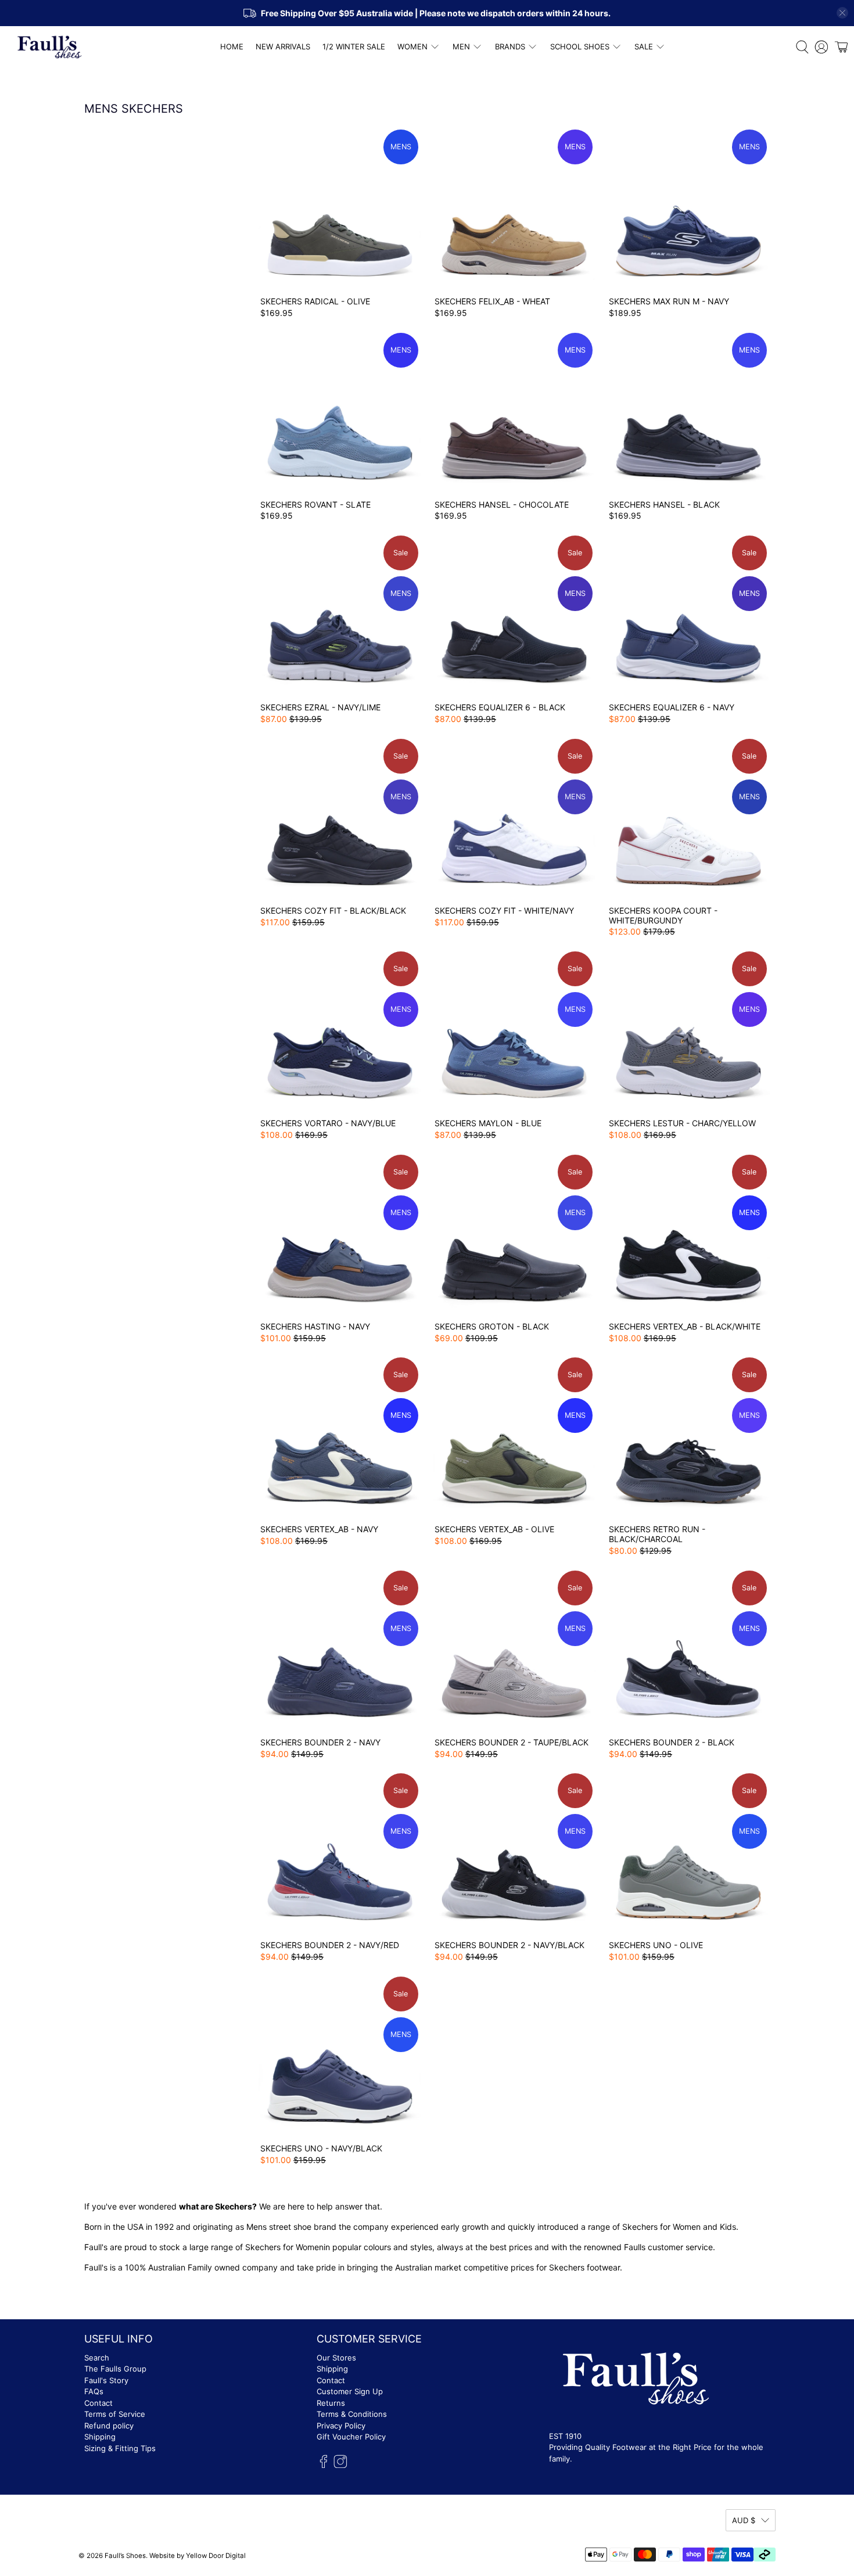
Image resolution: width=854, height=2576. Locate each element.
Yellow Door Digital (216, 2556)
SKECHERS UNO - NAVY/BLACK (321, 2148)
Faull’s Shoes (125, 2556)
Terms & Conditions (352, 2414)
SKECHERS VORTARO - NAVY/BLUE (328, 1123)
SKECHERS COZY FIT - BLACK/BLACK (333, 910)
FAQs (94, 2391)
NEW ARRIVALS (283, 46)
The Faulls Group (115, 2369)
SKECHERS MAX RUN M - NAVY (669, 301)
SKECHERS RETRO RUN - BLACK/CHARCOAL (657, 1534)
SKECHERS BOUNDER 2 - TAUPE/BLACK (512, 1742)
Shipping (100, 2437)
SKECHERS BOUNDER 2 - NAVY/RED (330, 1945)
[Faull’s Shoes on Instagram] (340, 2465)
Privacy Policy (341, 2426)
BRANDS (510, 46)
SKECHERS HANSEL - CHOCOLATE (502, 504)
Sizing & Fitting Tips (120, 2448)
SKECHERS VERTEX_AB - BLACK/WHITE (685, 1326)
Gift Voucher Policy (351, 2437)
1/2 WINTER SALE (354, 46)
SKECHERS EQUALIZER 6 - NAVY (672, 707)
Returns (331, 2403)
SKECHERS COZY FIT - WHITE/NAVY (504, 910)
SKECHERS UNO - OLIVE (656, 1945)
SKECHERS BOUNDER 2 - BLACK (672, 1742)
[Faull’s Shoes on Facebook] (324, 2465)
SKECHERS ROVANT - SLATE (315, 504)
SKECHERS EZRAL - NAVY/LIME (320, 707)
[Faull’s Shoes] (50, 47)
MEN (461, 46)
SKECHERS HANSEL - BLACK (664, 504)
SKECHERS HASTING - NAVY (315, 1326)
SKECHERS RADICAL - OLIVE (315, 301)
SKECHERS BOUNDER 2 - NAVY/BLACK (509, 1945)
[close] (842, 13)
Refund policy (109, 2426)
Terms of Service (115, 2414)
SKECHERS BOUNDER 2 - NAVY (320, 1742)
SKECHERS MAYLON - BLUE (488, 1123)
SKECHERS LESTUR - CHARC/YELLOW (682, 1123)
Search (97, 2358)
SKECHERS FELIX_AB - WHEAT (492, 301)
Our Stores (336, 2358)
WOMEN (412, 46)
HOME (232, 46)
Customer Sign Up (350, 2391)
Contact (98, 2403)
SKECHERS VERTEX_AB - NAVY (319, 1529)
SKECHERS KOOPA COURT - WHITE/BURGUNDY (663, 915)
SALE (644, 46)
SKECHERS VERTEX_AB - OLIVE (494, 1529)
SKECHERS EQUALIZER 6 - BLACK (500, 707)
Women (310, 2247)
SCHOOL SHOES (580, 46)
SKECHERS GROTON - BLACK (492, 1326)
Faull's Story (106, 2380)
